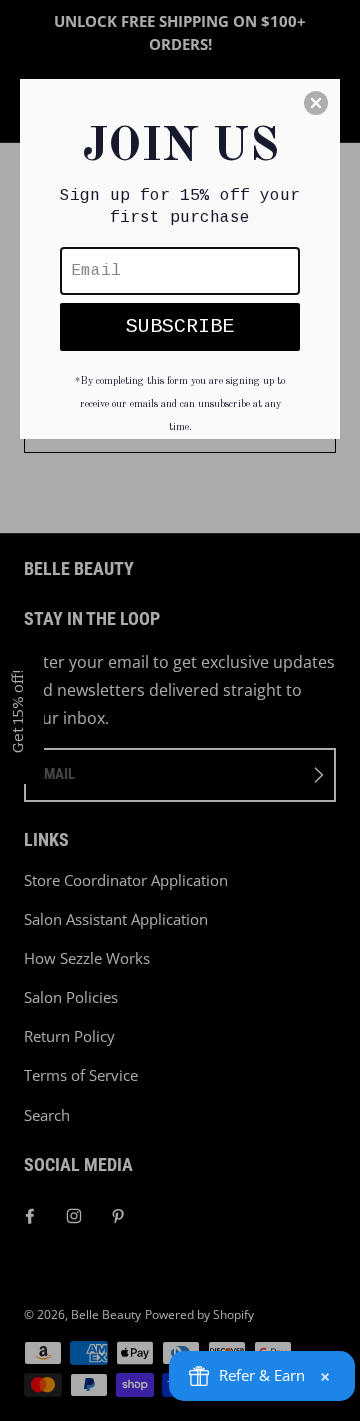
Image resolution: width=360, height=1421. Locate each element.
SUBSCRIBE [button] (180, 326)
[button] (316, 103)
